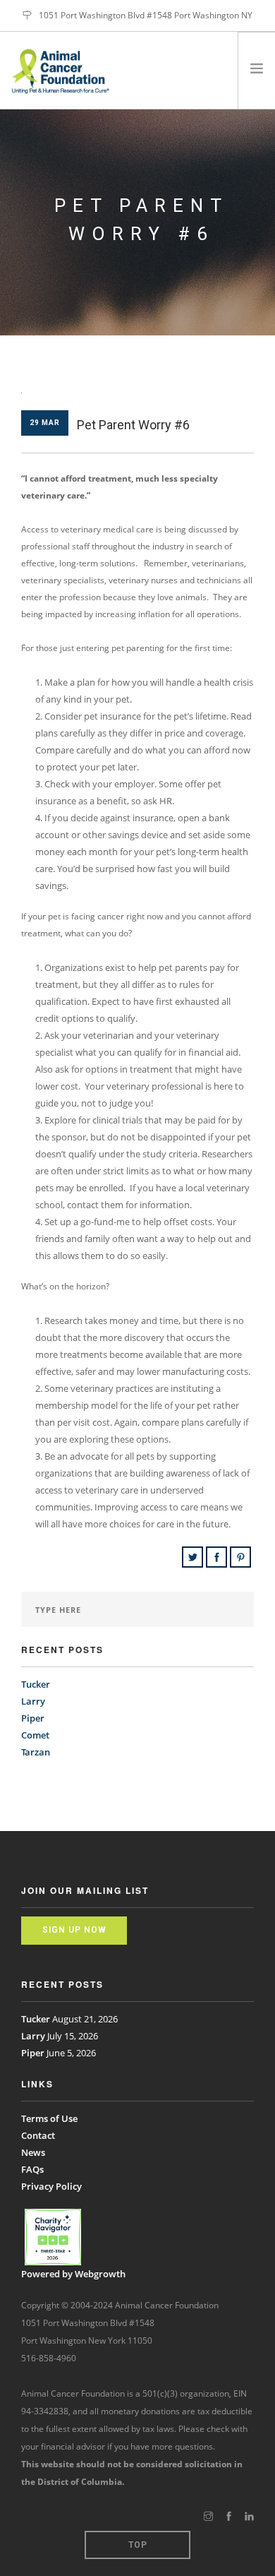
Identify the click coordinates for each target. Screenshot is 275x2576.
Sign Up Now (74, 1930)
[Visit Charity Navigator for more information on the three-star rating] (53, 2237)
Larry (33, 1701)
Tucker (36, 1684)
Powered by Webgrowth (73, 2274)
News (33, 2152)
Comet (35, 1735)
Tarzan (36, 1752)
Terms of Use (49, 2118)
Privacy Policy (51, 2186)
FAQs (32, 2169)
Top (138, 2545)
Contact (38, 2135)
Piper (33, 1718)
